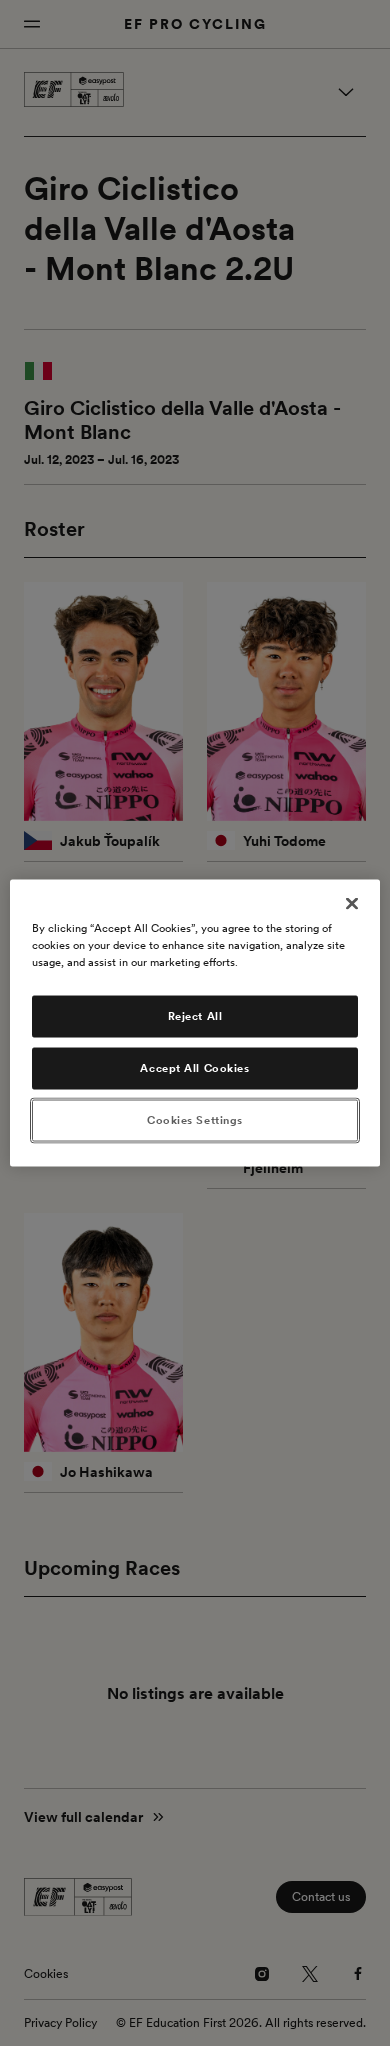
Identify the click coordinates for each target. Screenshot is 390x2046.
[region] (195, 1023)
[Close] (352, 904)
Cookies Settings (195, 1120)
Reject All (195, 1016)
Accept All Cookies (194, 1068)
